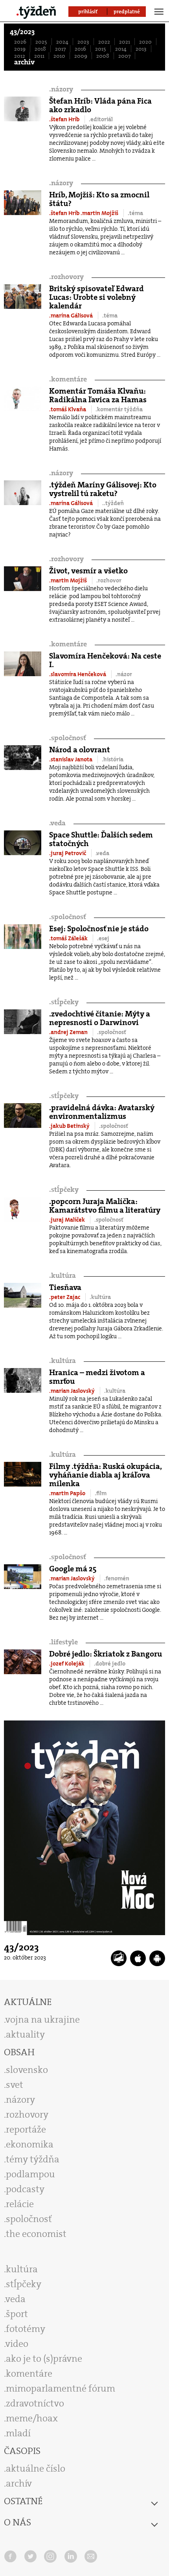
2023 (83, 42)
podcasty (25, 2189)
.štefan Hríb (65, 119)
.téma (135, 213)
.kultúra (100, 1297)
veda (57, 823)
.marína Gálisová (72, 316)
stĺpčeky (64, 1002)
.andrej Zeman (69, 1032)
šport (17, 2314)
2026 (20, 42)
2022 (104, 42)
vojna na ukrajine (43, 2020)
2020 (145, 42)
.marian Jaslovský (73, 1391)
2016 (80, 49)
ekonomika (30, 2144)
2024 (62, 42)
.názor (124, 674)
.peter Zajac (65, 1297)
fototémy (26, 2329)
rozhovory (66, 277)
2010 (59, 56)
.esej (103, 938)
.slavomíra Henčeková (78, 674)
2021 (125, 42)
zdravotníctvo (35, 2403)
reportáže (26, 2129)
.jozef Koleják (67, 1664)
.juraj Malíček (68, 1220)
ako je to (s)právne (44, 2359)
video (17, 2344)
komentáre (68, 379)
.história (113, 759)
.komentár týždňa (119, 409)
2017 (60, 49)
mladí (18, 2433)
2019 (20, 49)
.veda (102, 853)
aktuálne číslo (36, 2468)
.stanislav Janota (71, 759)
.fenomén (117, 1578)
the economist (36, 2234)
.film (101, 1493)
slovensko (27, 2070)
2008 (103, 56)
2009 (81, 56)
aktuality (25, 2034)
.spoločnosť (112, 1032)
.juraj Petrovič (68, 853)
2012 (20, 56)
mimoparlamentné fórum (61, 2388)
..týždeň (113, 503)
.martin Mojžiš (100, 213)
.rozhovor (109, 580)
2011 (39, 56)
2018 (40, 49)
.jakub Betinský (70, 1126)
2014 (121, 49)
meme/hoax (32, 2418)
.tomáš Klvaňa (68, 409)
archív (24, 62)
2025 (41, 42)
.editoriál (101, 119)
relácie (20, 2204)
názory (61, 89)
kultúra (62, 1276)
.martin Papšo (68, 1493)
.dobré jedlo (110, 1664)
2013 (141, 49)
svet (15, 2085)
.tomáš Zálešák (69, 938)
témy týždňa (33, 2159)
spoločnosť (68, 738)
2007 (124, 56)
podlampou (30, 2174)
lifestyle (63, 1642)
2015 (101, 49)
